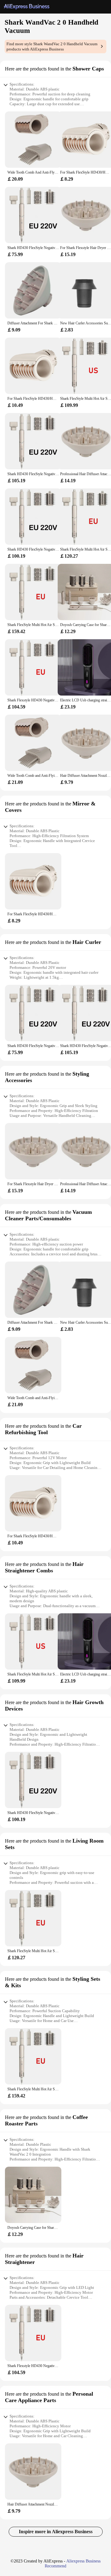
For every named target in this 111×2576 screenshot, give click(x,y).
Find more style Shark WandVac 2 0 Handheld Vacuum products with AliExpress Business (52, 46)
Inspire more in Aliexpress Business (56, 2532)
